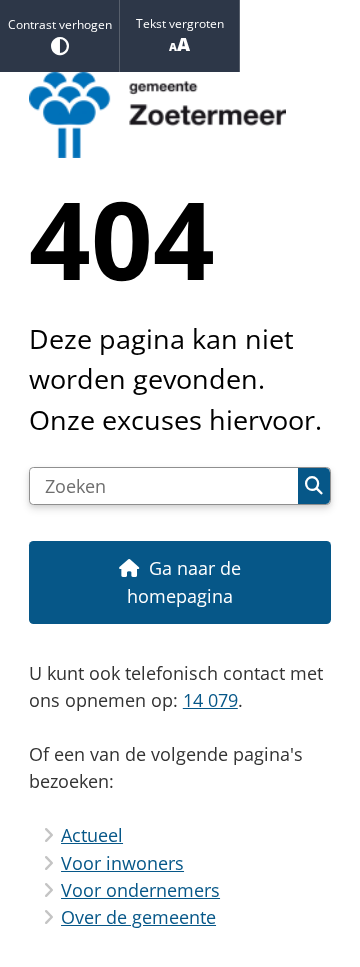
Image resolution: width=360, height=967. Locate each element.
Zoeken (314, 486)
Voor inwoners (122, 863)
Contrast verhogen (60, 24)
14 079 (210, 700)
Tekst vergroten (180, 23)
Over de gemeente (138, 917)
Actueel (92, 835)
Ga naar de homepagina (184, 582)
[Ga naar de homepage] (180, 115)
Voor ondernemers (140, 890)
